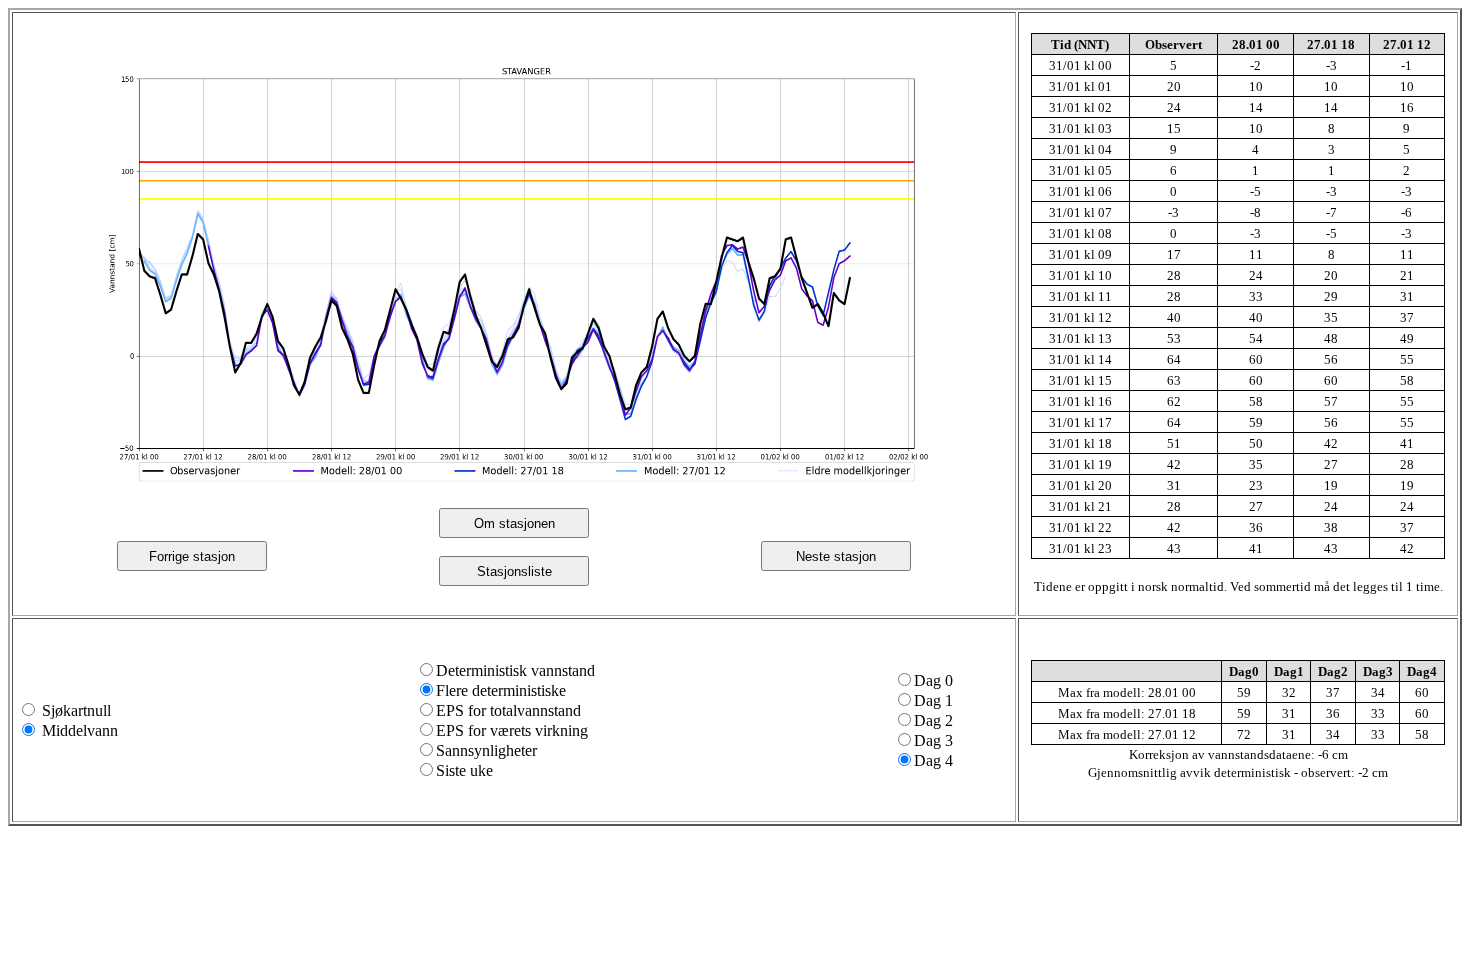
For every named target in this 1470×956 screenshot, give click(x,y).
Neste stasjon (836, 556)
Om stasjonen (514, 523)
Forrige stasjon (192, 556)
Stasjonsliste (514, 571)
